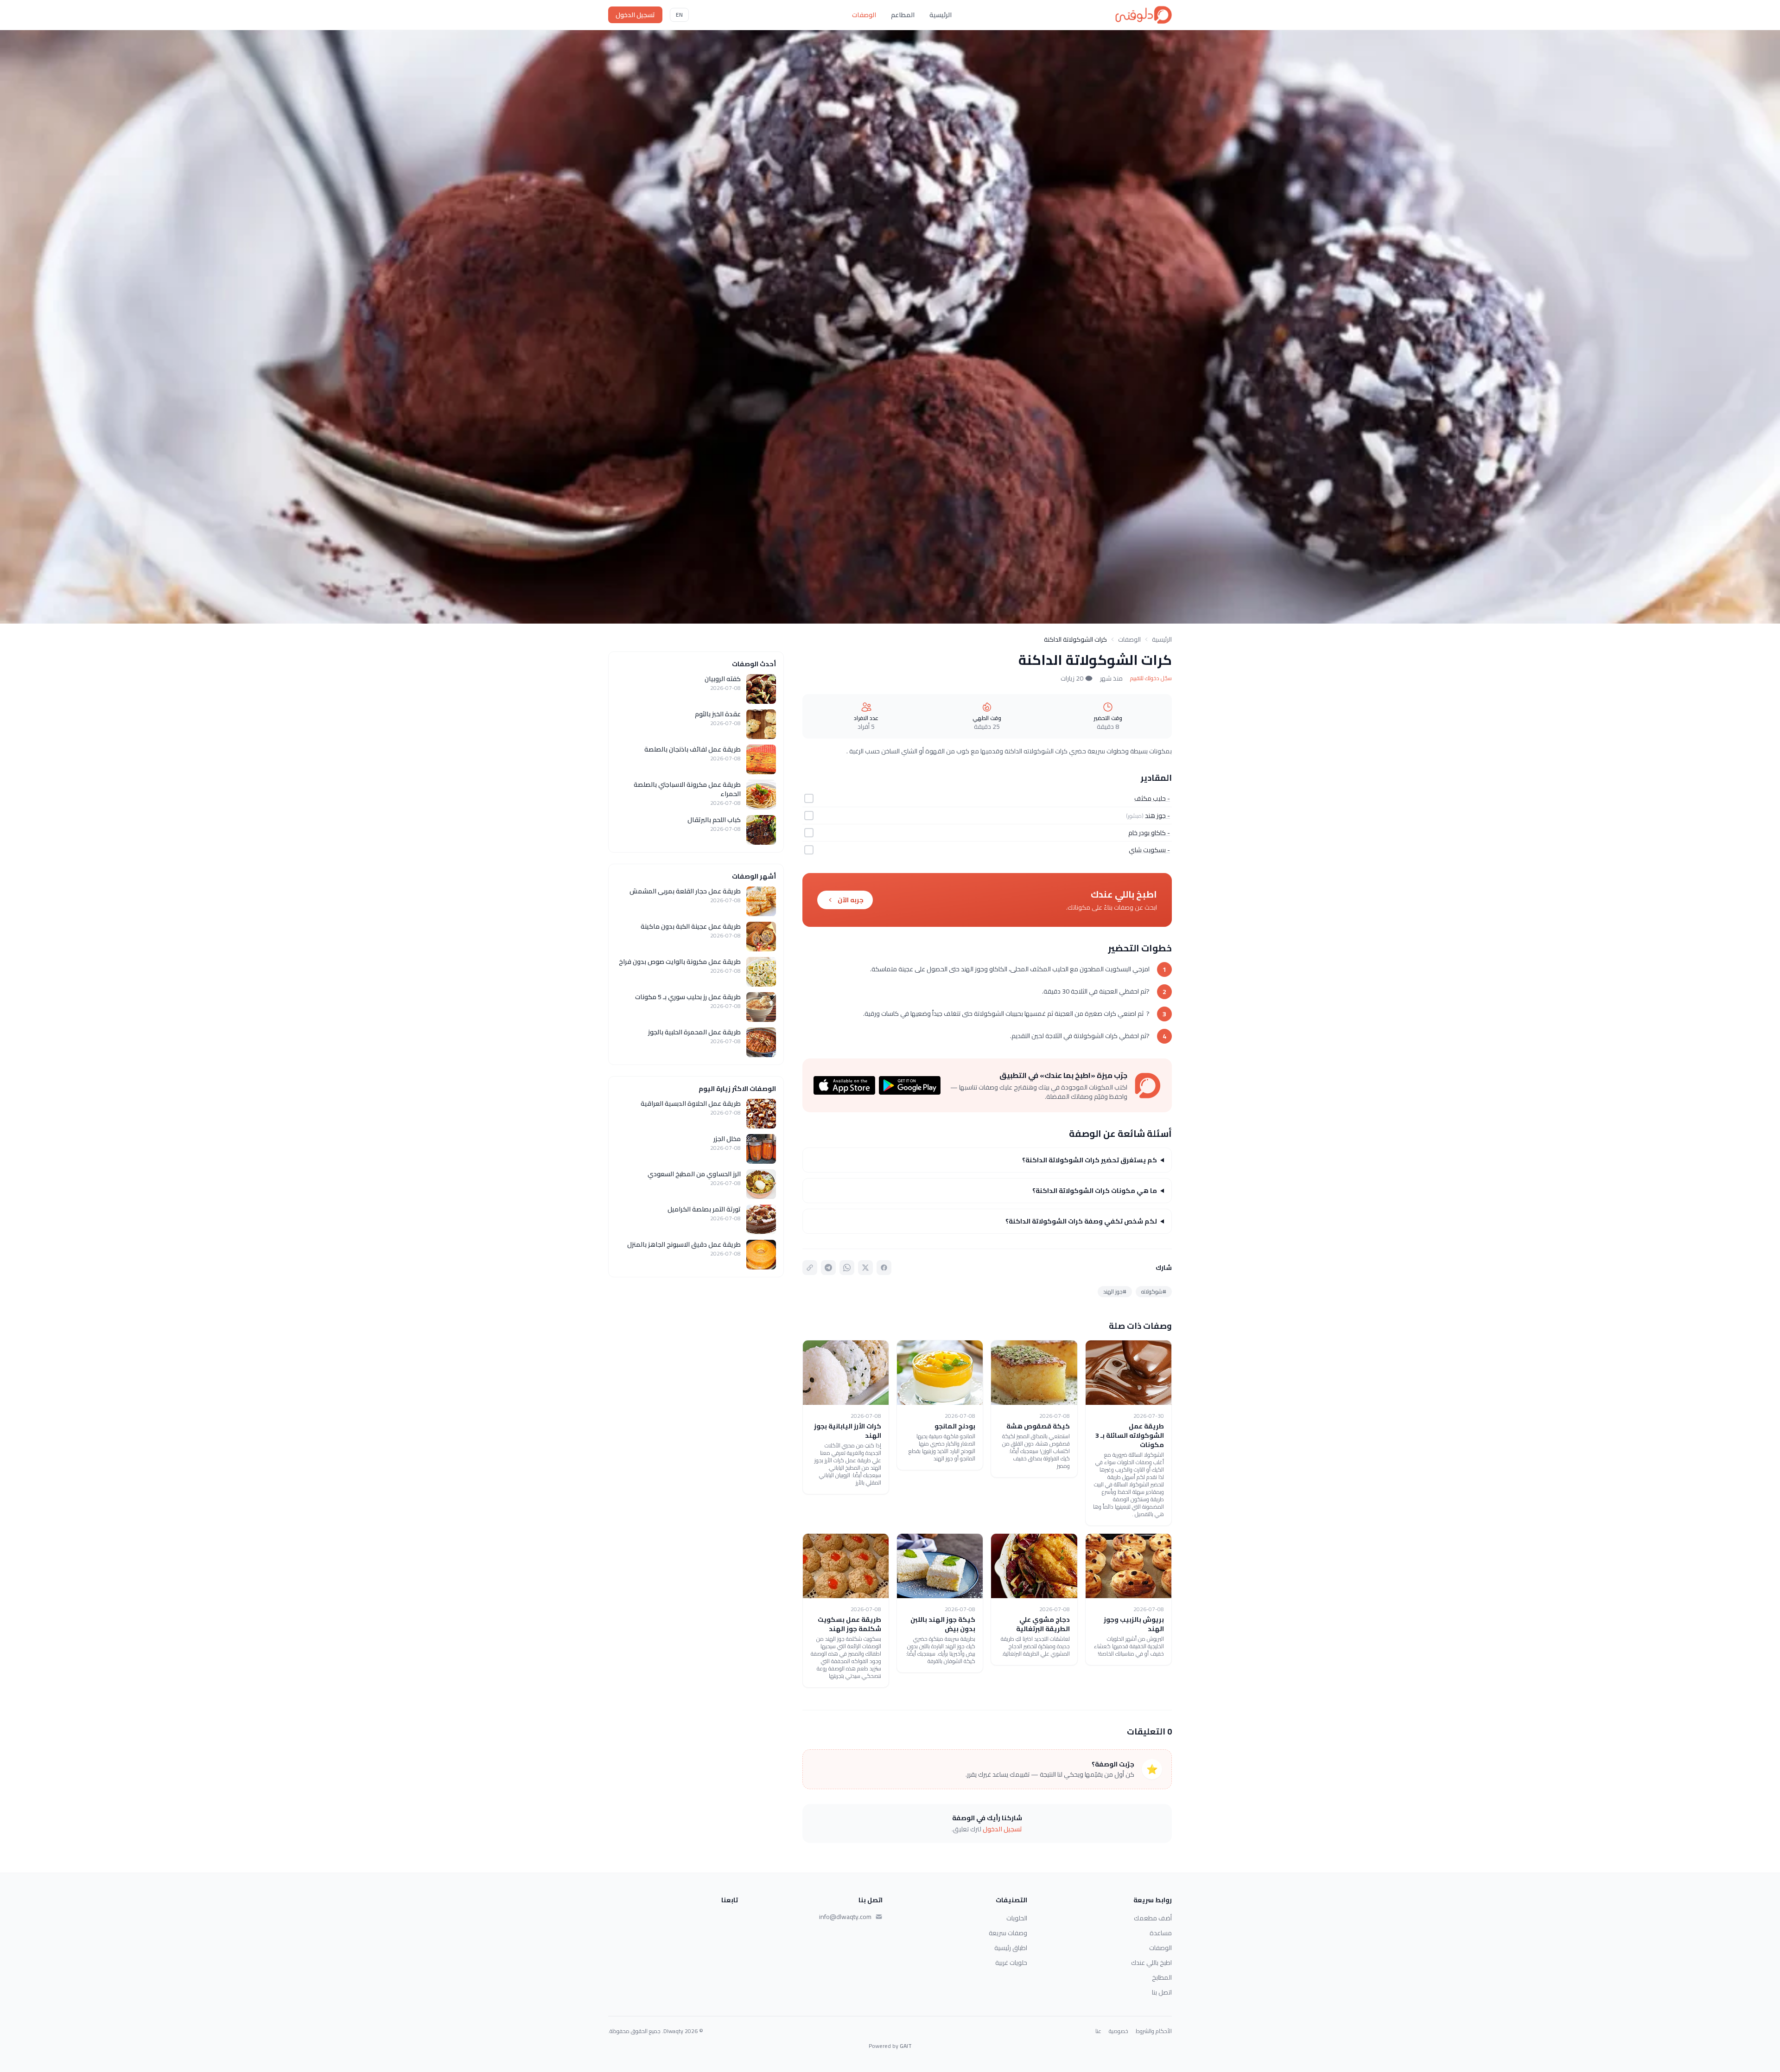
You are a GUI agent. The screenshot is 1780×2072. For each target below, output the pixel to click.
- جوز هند (1157, 816)
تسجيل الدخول (635, 15)
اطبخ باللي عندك (1151, 1963)
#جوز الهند (1115, 1291)
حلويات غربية (1011, 1963)
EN (679, 15)
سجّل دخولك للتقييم (1151, 678)
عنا (1098, 2031)
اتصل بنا (1162, 1992)
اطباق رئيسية (1011, 1948)
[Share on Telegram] (828, 1268)
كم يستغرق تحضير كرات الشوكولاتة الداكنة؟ (1090, 1160)
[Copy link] (810, 1268)
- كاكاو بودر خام (1149, 833)
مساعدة (1161, 1933)
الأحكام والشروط (1154, 2031)
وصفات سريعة (1008, 1933)
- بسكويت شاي (1149, 850)
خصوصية (1119, 2031)
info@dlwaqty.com (845, 1917)
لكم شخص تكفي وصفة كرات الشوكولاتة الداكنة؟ (1081, 1221)
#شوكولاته (1154, 1291)
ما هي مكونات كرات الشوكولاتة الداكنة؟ (1095, 1191)
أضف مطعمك (1153, 1918)
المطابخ (1162, 1977)
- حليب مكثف (1152, 798)
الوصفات (864, 15)
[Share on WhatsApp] (847, 1268)
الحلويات (1017, 1918)
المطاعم (903, 15)
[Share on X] (865, 1268)
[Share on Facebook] (884, 1268)
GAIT (906, 2046)
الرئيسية (941, 15)
